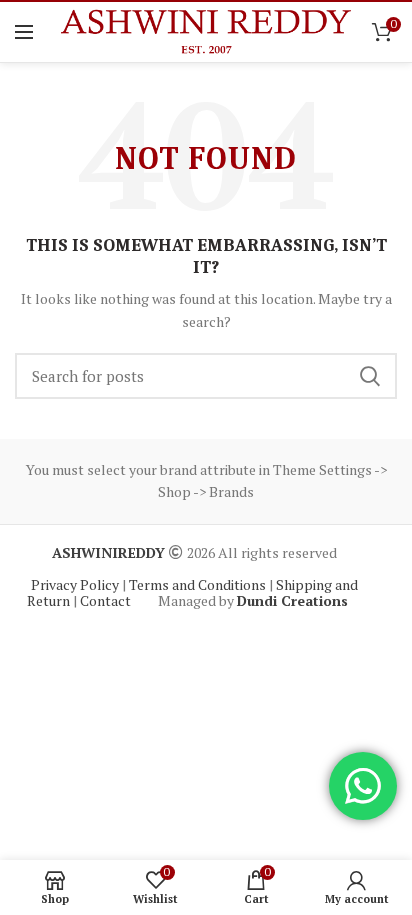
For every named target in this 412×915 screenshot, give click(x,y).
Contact (107, 600)
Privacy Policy (76, 584)
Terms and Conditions (199, 584)
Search (370, 376)
